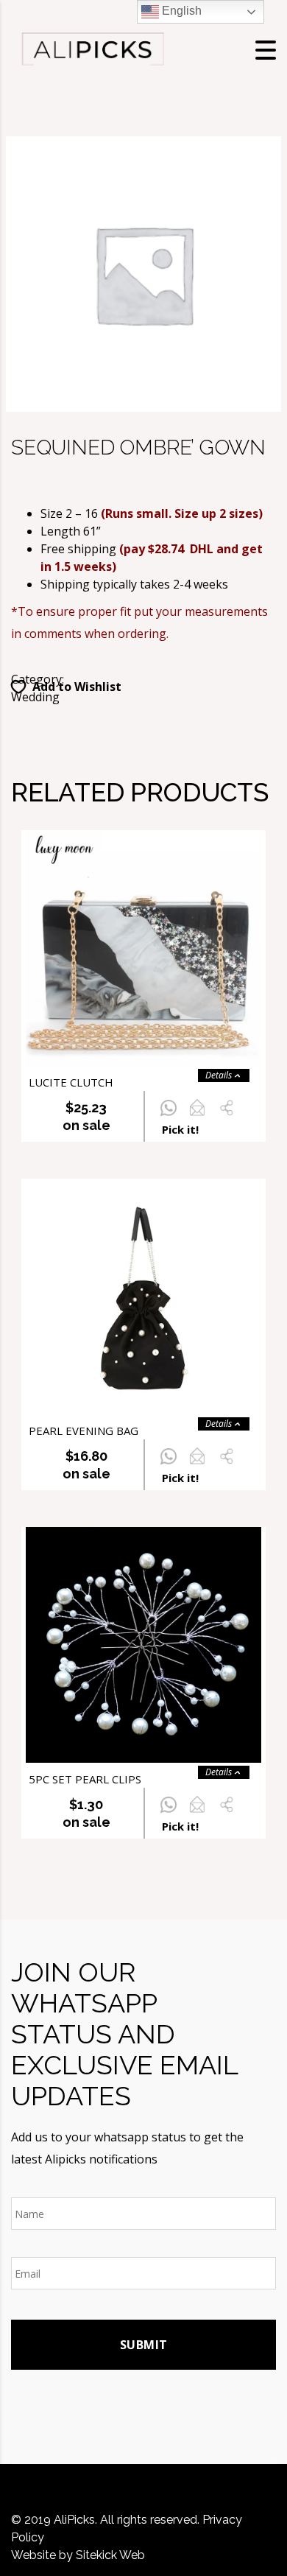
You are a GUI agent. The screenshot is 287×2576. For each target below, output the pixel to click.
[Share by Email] (197, 1116)
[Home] (92, 49)
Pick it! (180, 1129)
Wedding (35, 697)
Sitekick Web (110, 2555)
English (180, 11)
